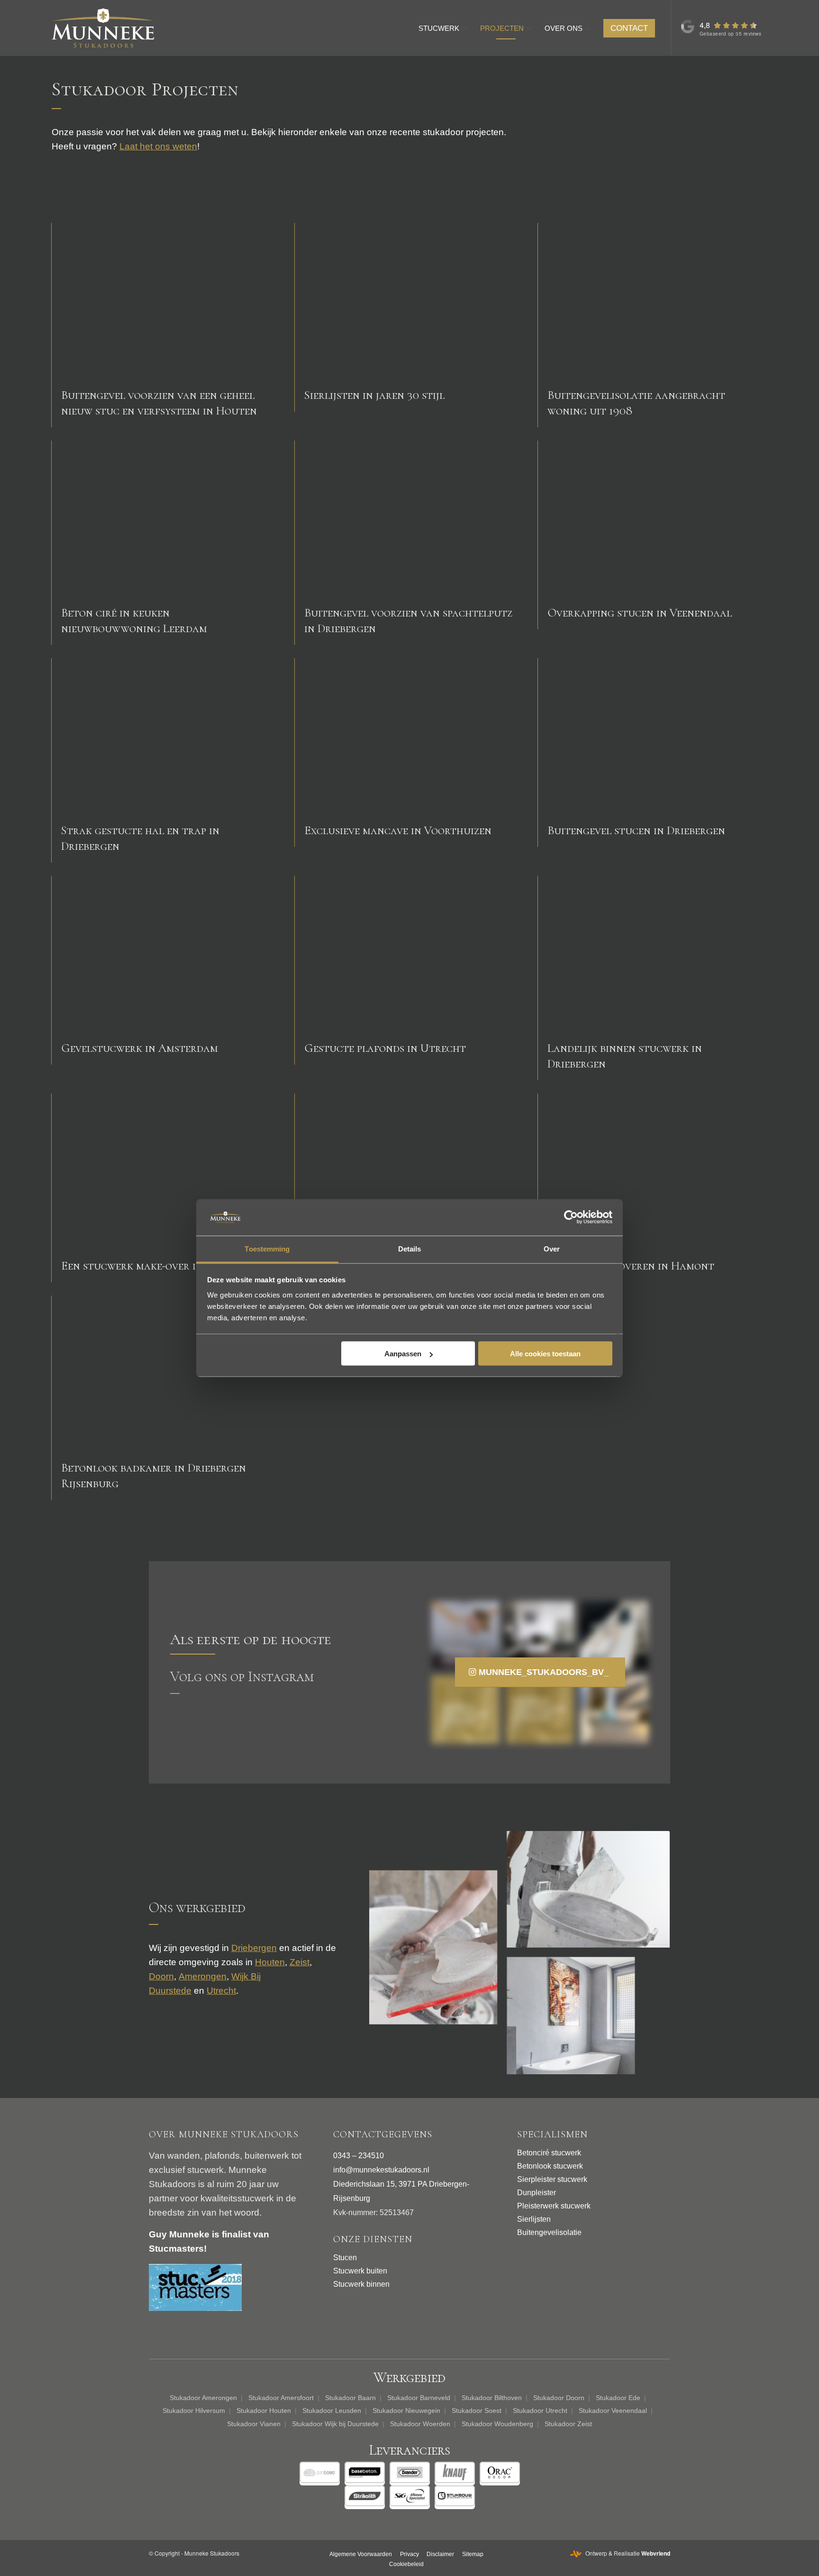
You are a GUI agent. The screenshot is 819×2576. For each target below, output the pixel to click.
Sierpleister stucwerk (552, 2179)
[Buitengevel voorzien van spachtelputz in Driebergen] (409, 518)
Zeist (300, 1962)
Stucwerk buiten (360, 2271)
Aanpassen (403, 1354)
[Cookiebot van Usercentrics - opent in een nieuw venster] (571, 1217)
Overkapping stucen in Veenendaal (640, 613)
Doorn (161, 1976)
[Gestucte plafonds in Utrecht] (409, 953)
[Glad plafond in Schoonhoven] (409, 1171)
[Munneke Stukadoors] (103, 28)
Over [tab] (552, 1248)
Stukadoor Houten (264, 2410)
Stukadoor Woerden (420, 2424)
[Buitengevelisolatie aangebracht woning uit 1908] (653, 300)
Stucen (345, 2258)
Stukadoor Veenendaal (613, 2410)
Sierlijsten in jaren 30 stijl (374, 395)
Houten (270, 1962)
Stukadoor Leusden (332, 2410)
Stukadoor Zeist (568, 2424)
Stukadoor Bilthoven (492, 2398)
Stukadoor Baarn (350, 2398)
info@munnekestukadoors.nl (381, 2170)
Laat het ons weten (158, 146)
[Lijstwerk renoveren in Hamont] (653, 1171)
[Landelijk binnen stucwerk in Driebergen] (653, 953)
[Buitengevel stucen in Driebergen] (653, 735)
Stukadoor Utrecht (540, 2410)
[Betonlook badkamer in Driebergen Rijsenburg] (166, 1373)
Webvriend (656, 2553)
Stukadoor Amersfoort (281, 2398)
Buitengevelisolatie (549, 2232)
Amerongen (203, 1976)
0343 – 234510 (359, 2156)
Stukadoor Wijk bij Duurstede (335, 2424)
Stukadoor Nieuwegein (406, 2410)
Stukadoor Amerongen (203, 2398)
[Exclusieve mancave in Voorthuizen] (409, 735)
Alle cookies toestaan (545, 1354)
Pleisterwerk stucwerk (554, 2206)
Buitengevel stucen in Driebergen (636, 830)
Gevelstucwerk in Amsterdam (140, 1048)
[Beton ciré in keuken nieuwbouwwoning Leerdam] (166, 518)
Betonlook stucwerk (550, 2166)
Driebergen (254, 1948)
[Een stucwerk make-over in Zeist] (166, 1171)
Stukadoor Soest (477, 2410)
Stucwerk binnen (361, 2284)
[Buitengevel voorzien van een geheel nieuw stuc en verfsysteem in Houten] (166, 300)
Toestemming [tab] (267, 1248)
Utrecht (221, 1991)
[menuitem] (443, 28)
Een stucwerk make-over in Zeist (147, 1266)
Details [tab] (410, 1248)
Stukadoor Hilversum (194, 2410)
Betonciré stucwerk (549, 2153)
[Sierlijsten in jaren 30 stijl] (409, 300)
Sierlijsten (534, 2219)
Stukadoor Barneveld (419, 2398)
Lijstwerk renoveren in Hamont (631, 1266)
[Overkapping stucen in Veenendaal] (653, 518)
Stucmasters (176, 2249)
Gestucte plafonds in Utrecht (385, 1048)
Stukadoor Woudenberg (497, 2424)
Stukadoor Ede (618, 2398)
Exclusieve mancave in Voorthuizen (398, 830)
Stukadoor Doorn (559, 2398)
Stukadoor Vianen (254, 2424)
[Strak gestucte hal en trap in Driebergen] (166, 735)
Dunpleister (537, 2193)
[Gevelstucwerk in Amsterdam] (166, 953)
